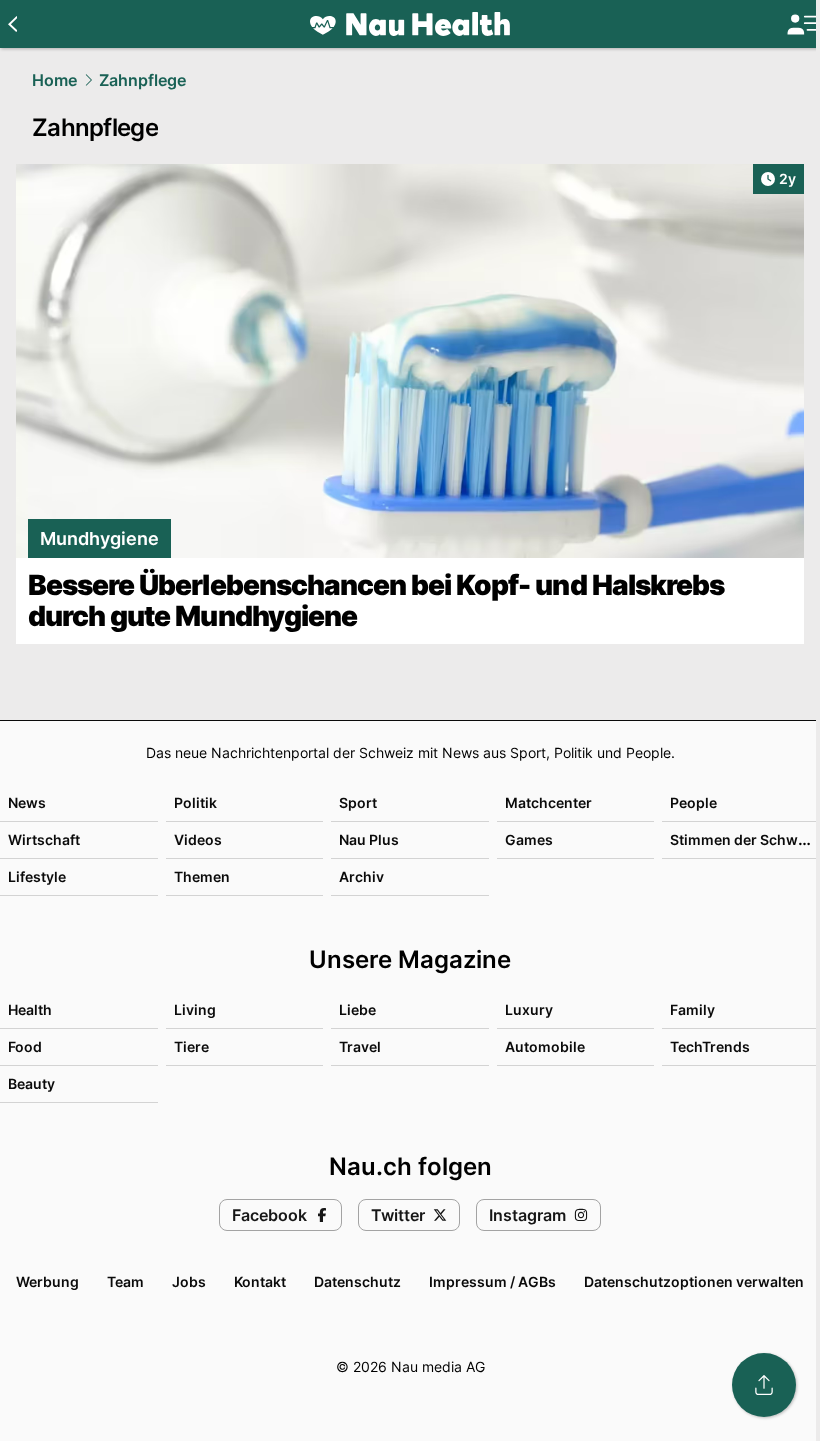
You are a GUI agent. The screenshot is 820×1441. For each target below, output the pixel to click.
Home (54, 80)
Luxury (529, 1009)
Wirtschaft (44, 839)
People (693, 802)
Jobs (189, 1281)
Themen (202, 876)
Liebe (357, 1009)
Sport (358, 802)
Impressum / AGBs (492, 1281)
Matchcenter (548, 802)
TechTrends (710, 1046)
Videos (198, 839)
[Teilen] (764, 1385)
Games (529, 839)
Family (692, 1009)
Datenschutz (357, 1281)
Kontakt (260, 1281)
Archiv (361, 876)
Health (30, 1009)
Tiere (191, 1046)
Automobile (545, 1046)
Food (25, 1046)
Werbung (47, 1281)
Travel (360, 1046)
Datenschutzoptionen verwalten (694, 1281)
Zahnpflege (142, 80)
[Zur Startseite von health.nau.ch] (410, 24)
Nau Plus (369, 839)
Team (125, 1281)
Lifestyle (37, 876)
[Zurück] (12, 24)
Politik (195, 802)
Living (195, 1009)
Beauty (31, 1083)
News (27, 802)
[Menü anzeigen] (803, 24)
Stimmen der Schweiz (744, 839)
